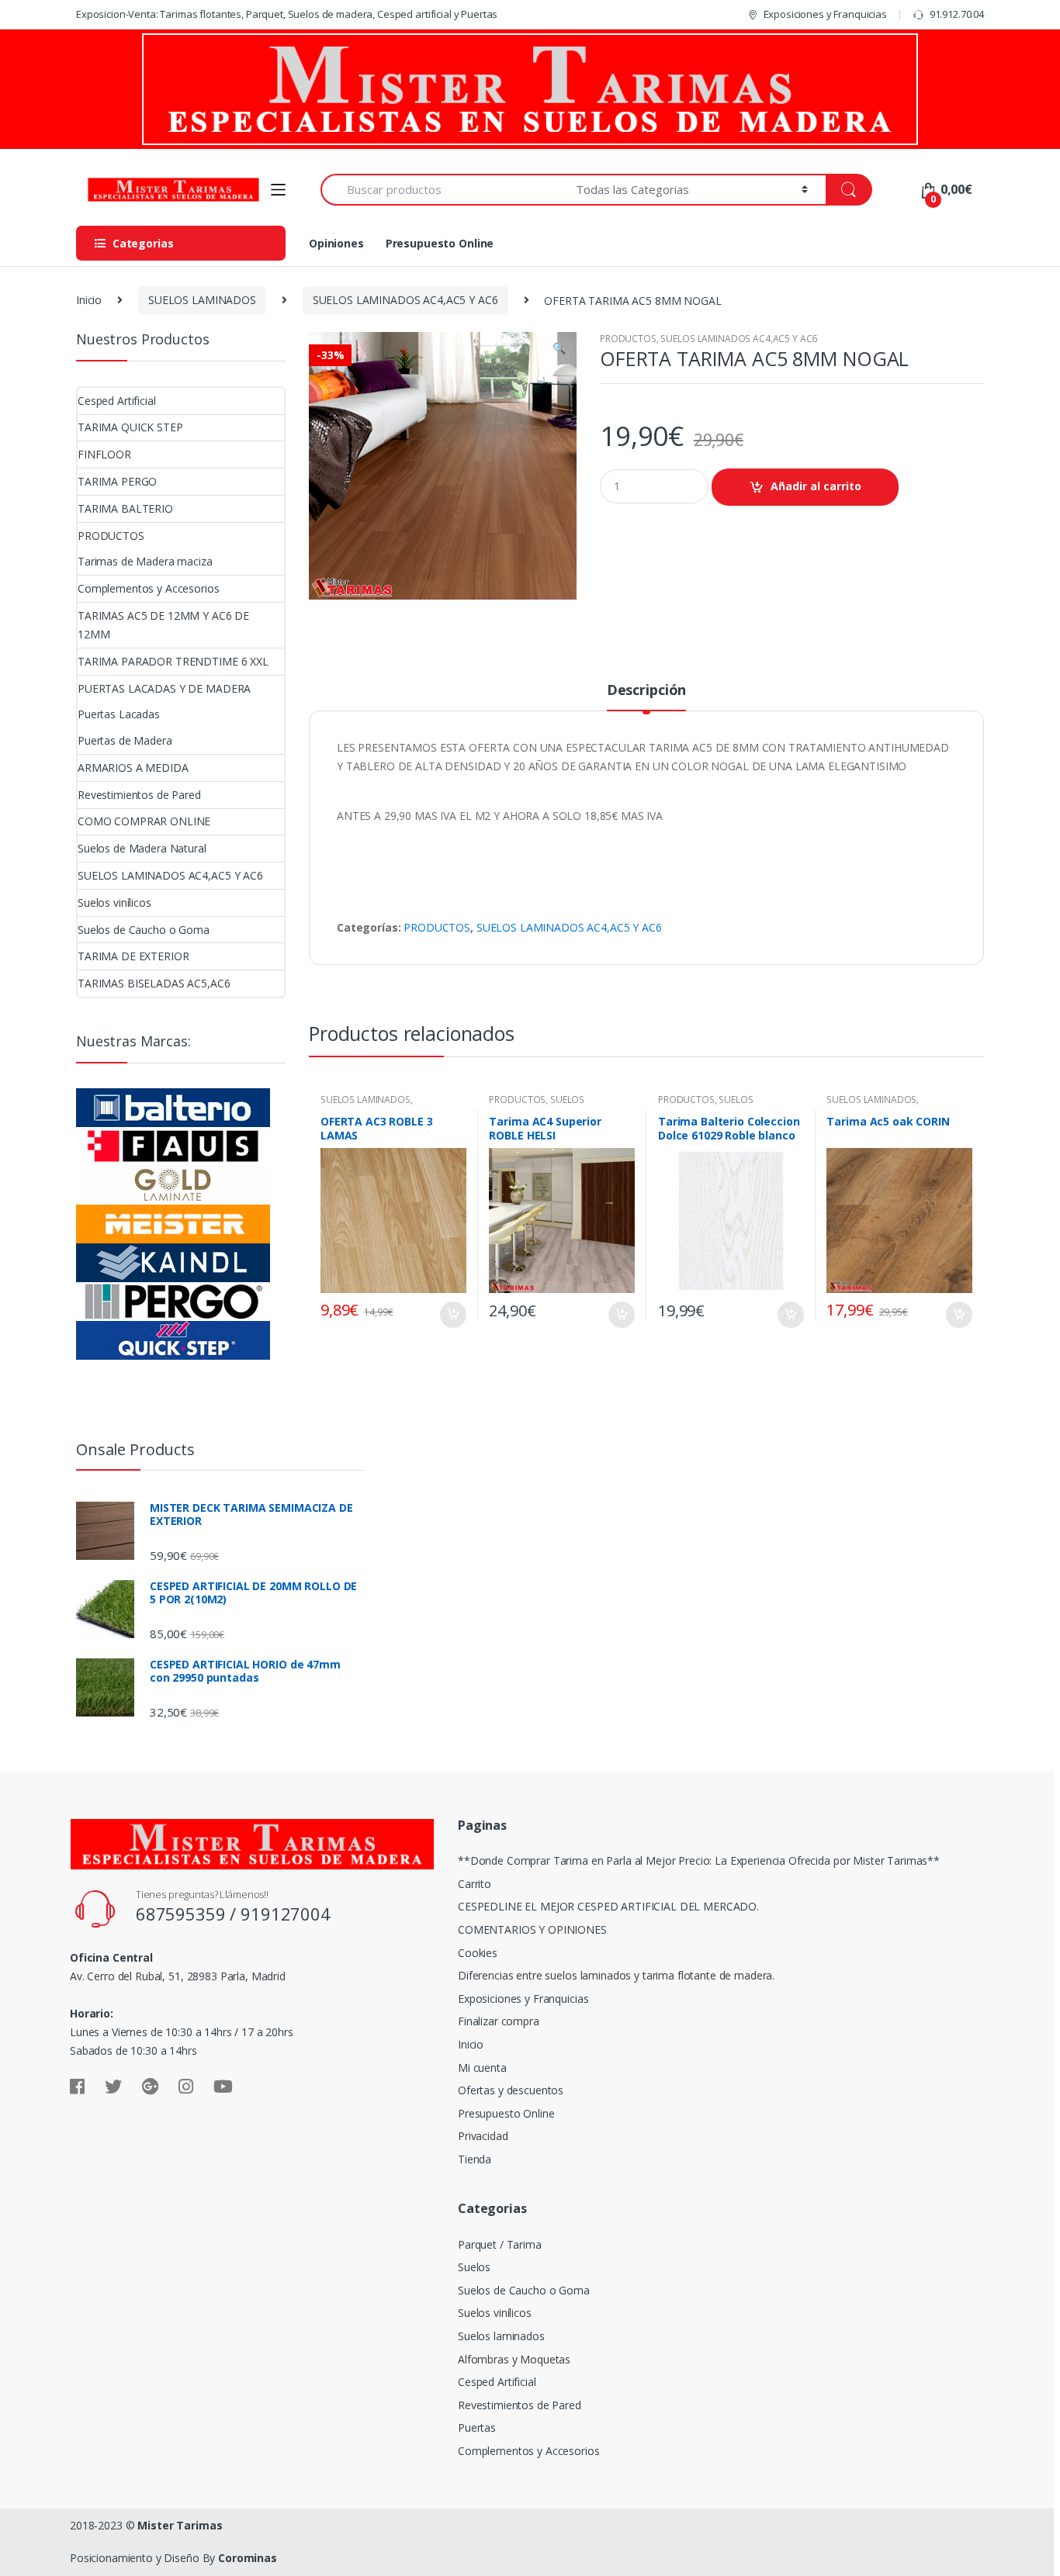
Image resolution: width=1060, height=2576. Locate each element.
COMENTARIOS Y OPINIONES (532, 1929)
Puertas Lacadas (119, 714)
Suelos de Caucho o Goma (144, 930)
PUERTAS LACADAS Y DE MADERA (164, 688)
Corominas (248, 2558)
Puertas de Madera (125, 740)
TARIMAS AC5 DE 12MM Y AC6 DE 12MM (163, 625)
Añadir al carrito (816, 486)
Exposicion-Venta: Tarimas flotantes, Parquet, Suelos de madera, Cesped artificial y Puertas (287, 14)
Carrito (475, 1884)
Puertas (477, 2427)
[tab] (646, 697)
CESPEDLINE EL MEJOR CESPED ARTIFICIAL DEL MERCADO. (608, 1906)
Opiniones (336, 243)
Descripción (646, 691)
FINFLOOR (104, 454)
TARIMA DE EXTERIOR (133, 956)
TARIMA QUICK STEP (130, 427)
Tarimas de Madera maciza (145, 561)
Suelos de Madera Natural (142, 848)
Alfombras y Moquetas (514, 2359)
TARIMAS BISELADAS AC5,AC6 (154, 983)
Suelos (474, 2267)
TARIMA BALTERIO (125, 508)
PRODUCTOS (628, 339)
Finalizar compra (499, 2021)
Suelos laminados (501, 2336)
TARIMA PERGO (117, 481)
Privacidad (483, 2136)
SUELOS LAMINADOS (202, 300)
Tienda (475, 2159)
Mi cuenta (482, 2068)
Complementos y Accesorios (149, 588)
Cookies (478, 1953)
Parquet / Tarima (500, 2244)
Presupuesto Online (440, 243)
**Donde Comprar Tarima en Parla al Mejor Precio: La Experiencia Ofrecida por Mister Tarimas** (699, 1860)
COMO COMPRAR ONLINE (144, 821)
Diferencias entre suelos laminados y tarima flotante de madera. (616, 1975)
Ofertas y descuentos (511, 2090)
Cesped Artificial (117, 401)
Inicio (89, 300)
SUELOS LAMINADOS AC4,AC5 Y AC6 (405, 300)
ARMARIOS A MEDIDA (133, 768)
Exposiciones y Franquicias (825, 14)
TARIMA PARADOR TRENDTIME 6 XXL (173, 661)
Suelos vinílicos (114, 902)
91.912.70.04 (957, 14)
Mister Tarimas (180, 2525)
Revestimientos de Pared (139, 795)
